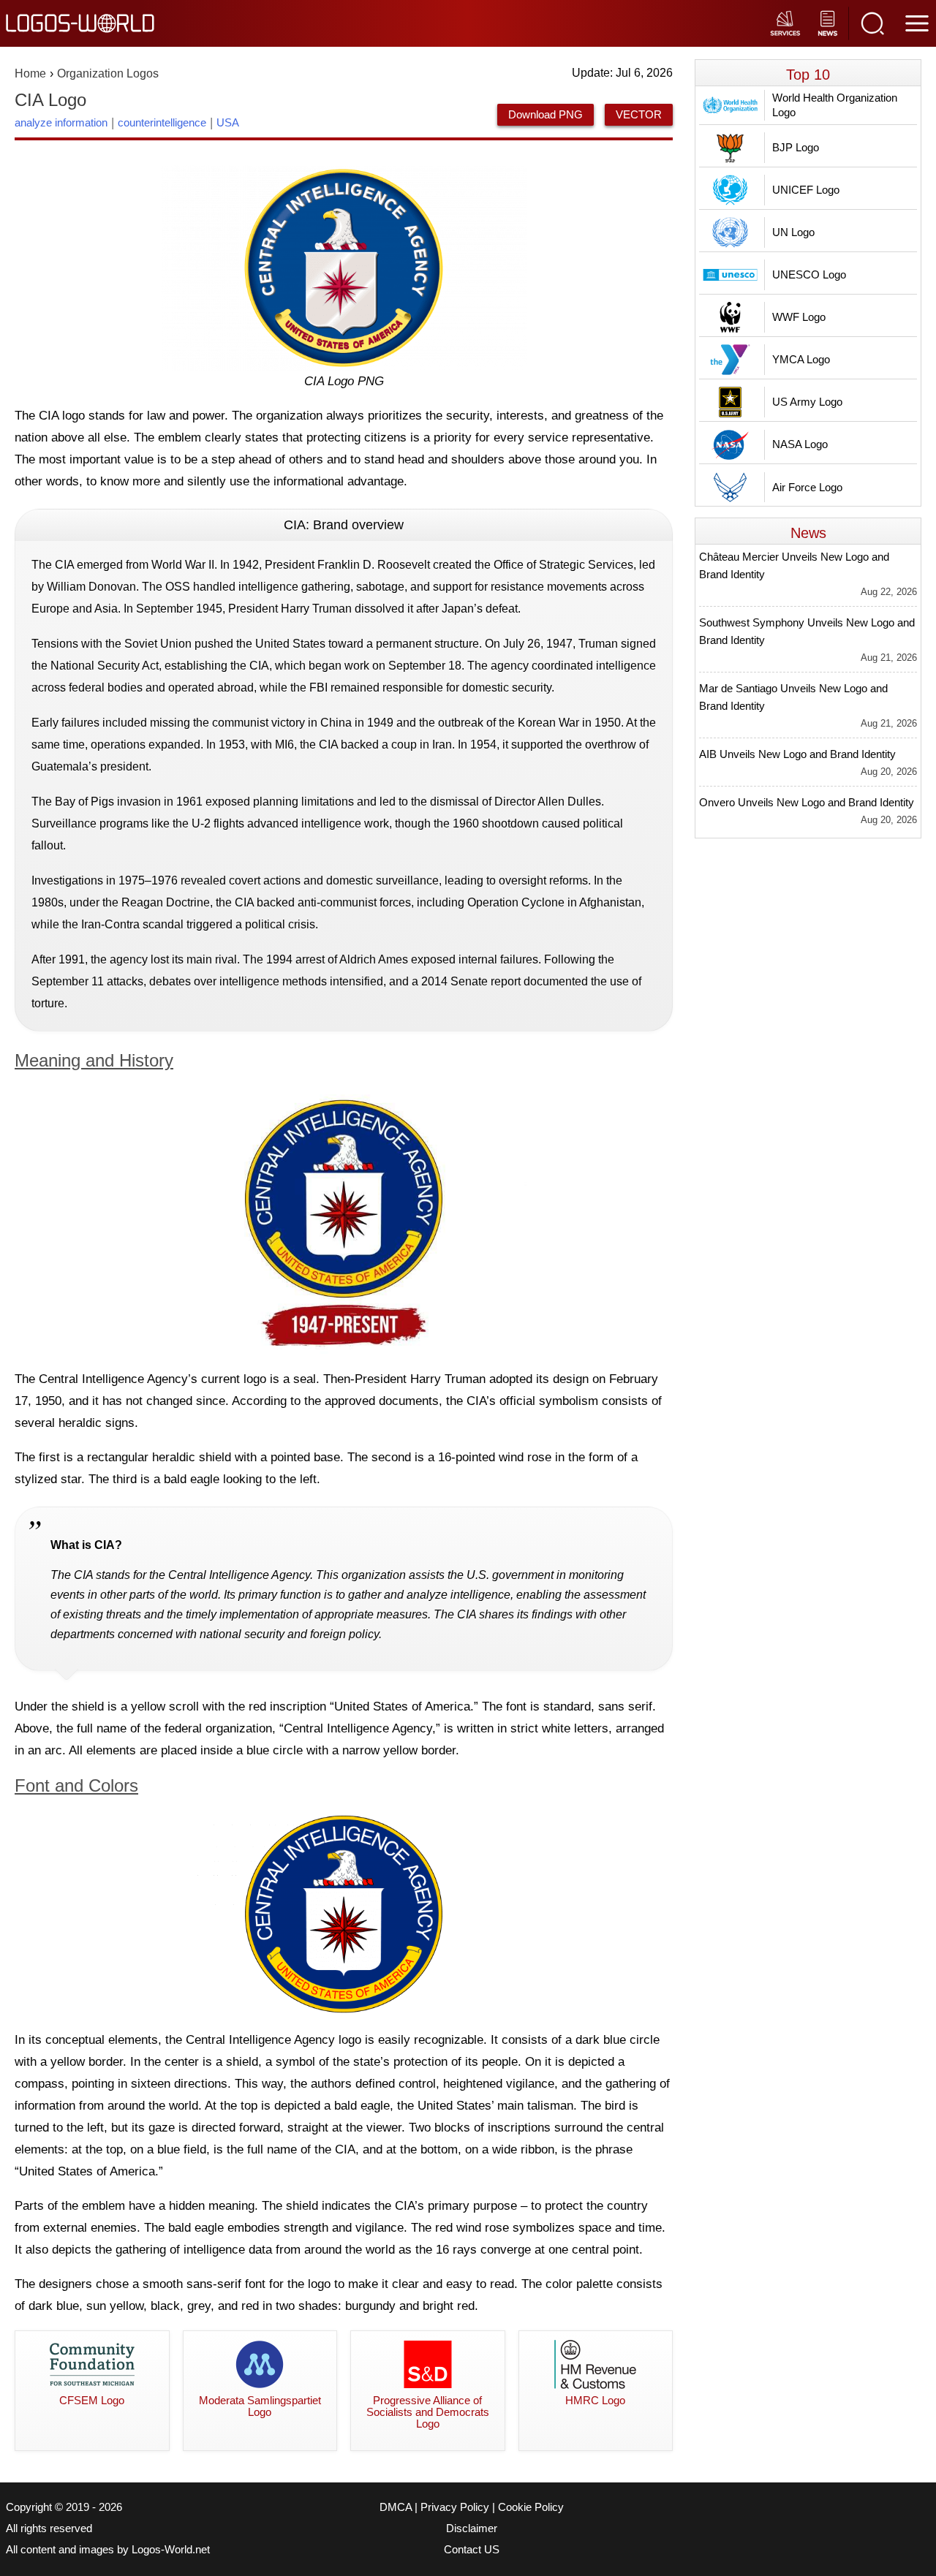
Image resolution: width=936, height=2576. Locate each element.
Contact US (472, 2550)
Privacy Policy (455, 2507)
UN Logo (793, 232)
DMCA (396, 2507)
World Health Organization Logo (835, 105)
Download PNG (546, 114)
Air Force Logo (807, 487)
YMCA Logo (801, 359)
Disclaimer (472, 2528)
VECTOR (639, 114)
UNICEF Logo (806, 190)
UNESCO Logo (809, 274)
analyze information (61, 122)
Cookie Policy (531, 2507)
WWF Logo (799, 317)
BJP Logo (796, 147)
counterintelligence (162, 122)
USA (228, 122)
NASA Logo (800, 444)
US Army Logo (807, 402)
